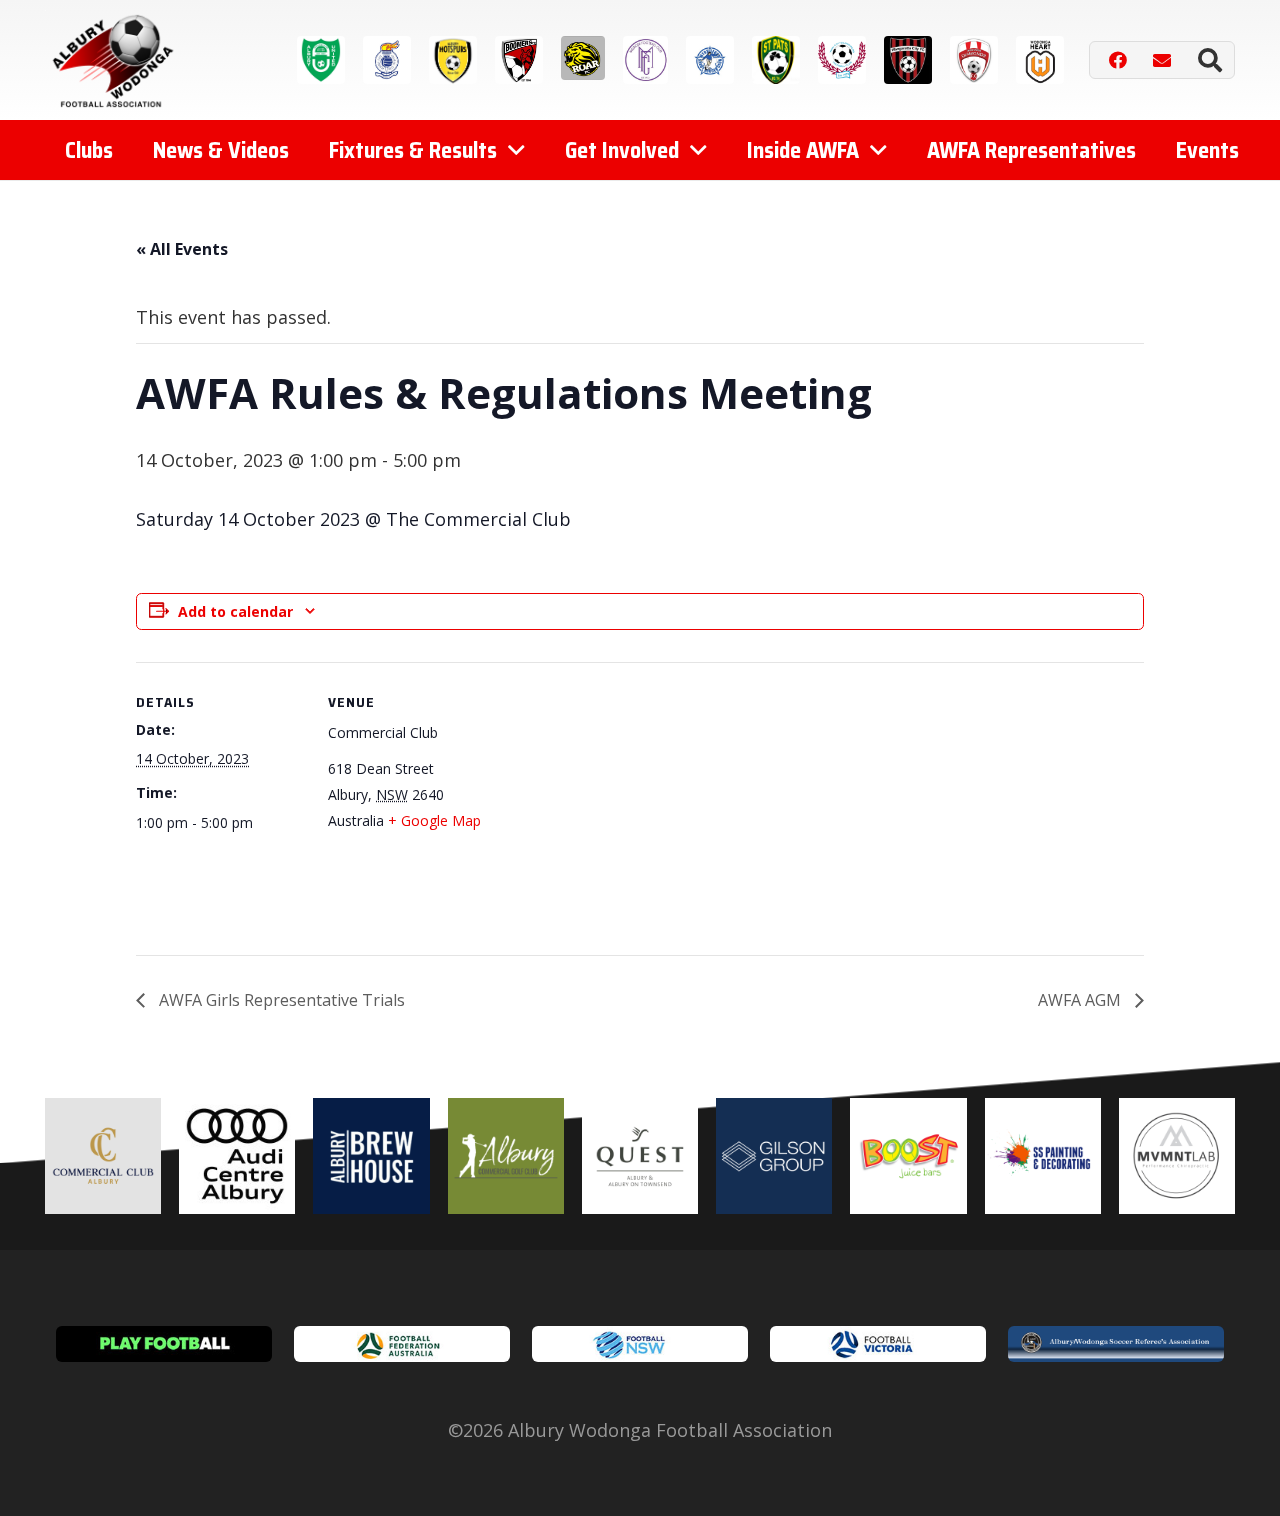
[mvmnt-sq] (1177, 1156)
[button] (1209, 60)
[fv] (878, 1344)
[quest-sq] (640, 1156)
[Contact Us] (1162, 60)
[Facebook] (1118, 60)
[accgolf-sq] (506, 1156)
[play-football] (164, 1344)
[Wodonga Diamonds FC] (974, 60)
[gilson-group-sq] (774, 1156)
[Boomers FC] (519, 60)
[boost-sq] (908, 1156)
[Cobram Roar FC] (583, 58)
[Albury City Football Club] (387, 60)
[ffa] (402, 1344)
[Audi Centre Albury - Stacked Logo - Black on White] (237, 1156)
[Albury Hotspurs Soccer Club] (453, 60)
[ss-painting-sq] (1043, 1156)
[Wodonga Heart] (1040, 60)
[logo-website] (117, 60)
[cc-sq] (103, 1156)
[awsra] (1116, 1344)
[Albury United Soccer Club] (321, 60)
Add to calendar (235, 611)
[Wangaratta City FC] (908, 60)
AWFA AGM (1081, 1000)
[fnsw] (640, 1344)
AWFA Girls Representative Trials (280, 1000)
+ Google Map (434, 820)
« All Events (182, 249)
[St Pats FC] (776, 60)
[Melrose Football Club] (646, 60)
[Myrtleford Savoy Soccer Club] (710, 60)
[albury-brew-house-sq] (371, 1156)
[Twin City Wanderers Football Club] (842, 60)
